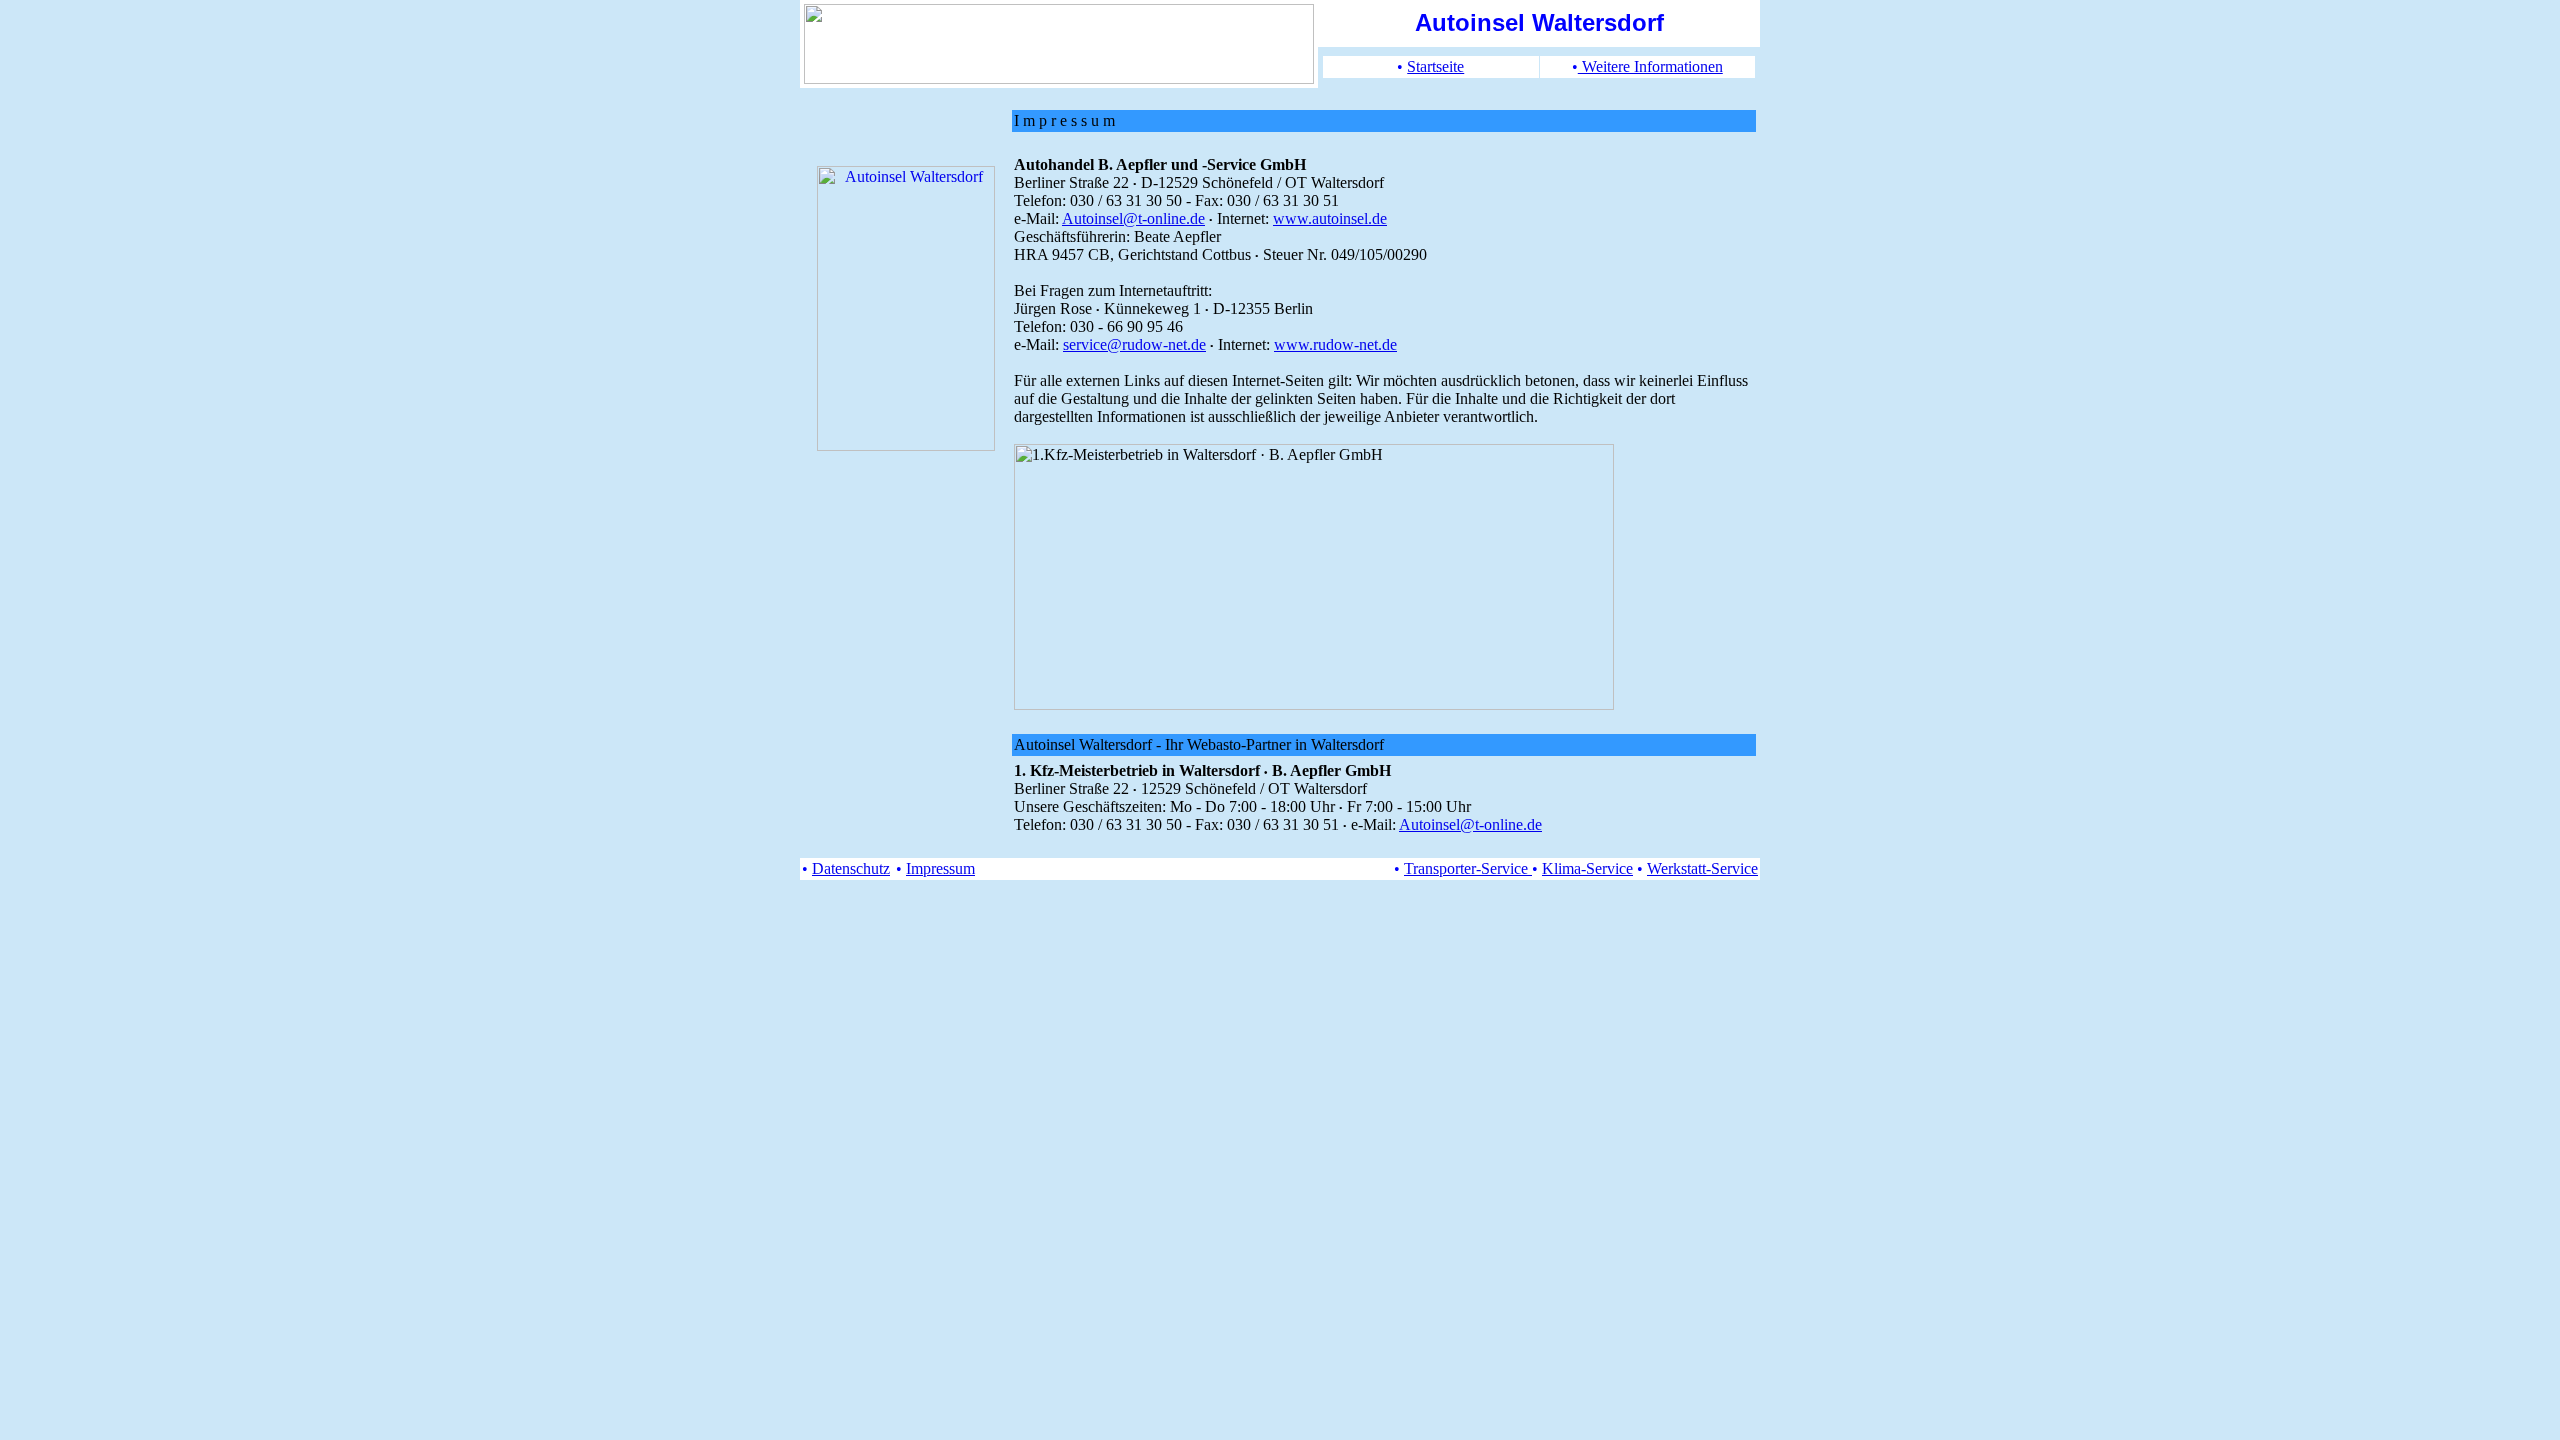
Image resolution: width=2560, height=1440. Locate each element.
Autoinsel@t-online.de (1133, 218)
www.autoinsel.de (1330, 218)
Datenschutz (851, 868)
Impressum (940, 868)
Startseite (1435, 66)
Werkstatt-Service (1702, 868)
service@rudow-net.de (1134, 344)
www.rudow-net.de (1335, 344)
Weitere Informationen (1650, 66)
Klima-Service (1587, 868)
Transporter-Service (1468, 868)
